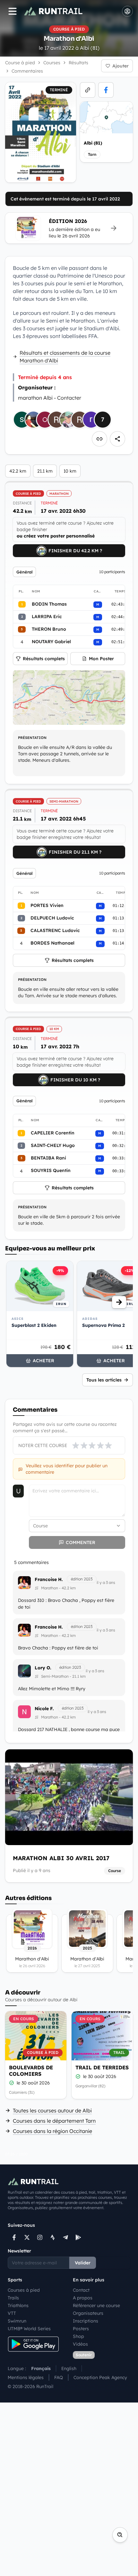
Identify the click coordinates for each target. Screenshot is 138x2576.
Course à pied (20, 63)
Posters (81, 2329)
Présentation (32, 738)
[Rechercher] (120, 2535)
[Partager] (117, 439)
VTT (12, 2313)
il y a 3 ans (106, 1582)
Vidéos (80, 2344)
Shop (78, 2336)
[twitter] (27, 2237)
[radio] (76, 1445)
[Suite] (119, 1302)
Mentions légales (26, 2377)
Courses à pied (24, 2290)
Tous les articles (104, 1380)
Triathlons (18, 2305)
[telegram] (65, 2237)
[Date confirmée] (12, 2083)
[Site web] (88, 90)
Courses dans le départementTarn (54, 2121)
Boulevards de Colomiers (31, 2071)
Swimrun (17, 2321)
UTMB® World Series (29, 2329)
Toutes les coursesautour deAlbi (52, 2110)
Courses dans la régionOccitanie (52, 2131)
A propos (83, 2298)
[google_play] (78, 2237)
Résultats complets (44, 659)
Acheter (43, 1361)
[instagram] (40, 2237)
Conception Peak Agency (100, 2377)
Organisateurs (88, 2313)
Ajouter (121, 66)
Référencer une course (96, 2305)
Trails (13, 2298)
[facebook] (106, 90)
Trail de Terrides (102, 2067)
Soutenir (84, 2355)
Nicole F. (44, 1709)
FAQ (59, 2377)
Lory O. (43, 1668)
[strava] (53, 2237)
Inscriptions (86, 2321)
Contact (81, 2290)
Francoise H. (49, 1579)
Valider (83, 2263)
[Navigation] (13, 11)
